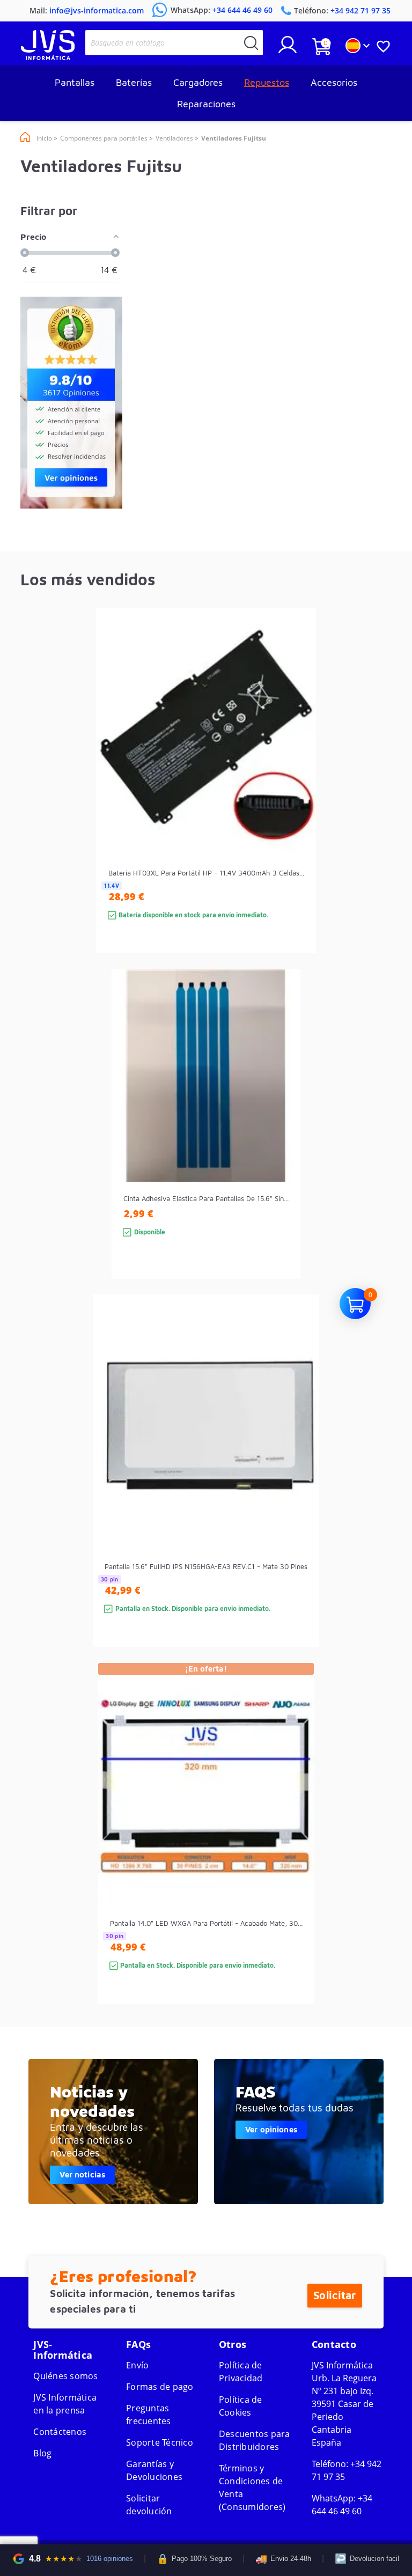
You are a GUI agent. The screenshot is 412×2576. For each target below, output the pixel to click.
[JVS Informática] (48, 57)
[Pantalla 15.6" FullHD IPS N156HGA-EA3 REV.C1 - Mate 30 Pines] (300, 1490)
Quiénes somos (65, 2376)
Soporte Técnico (160, 2442)
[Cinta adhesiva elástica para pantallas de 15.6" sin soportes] (281, 1143)
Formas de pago (160, 2387)
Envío (137, 2365)
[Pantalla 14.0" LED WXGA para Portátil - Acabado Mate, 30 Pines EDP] (295, 1852)
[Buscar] (251, 43)
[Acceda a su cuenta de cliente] (288, 49)
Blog (42, 2453)
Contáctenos (60, 2432)
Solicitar (334, 2296)
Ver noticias (82, 2174)
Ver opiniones (271, 2129)
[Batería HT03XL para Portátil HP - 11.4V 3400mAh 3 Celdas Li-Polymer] (297, 800)
